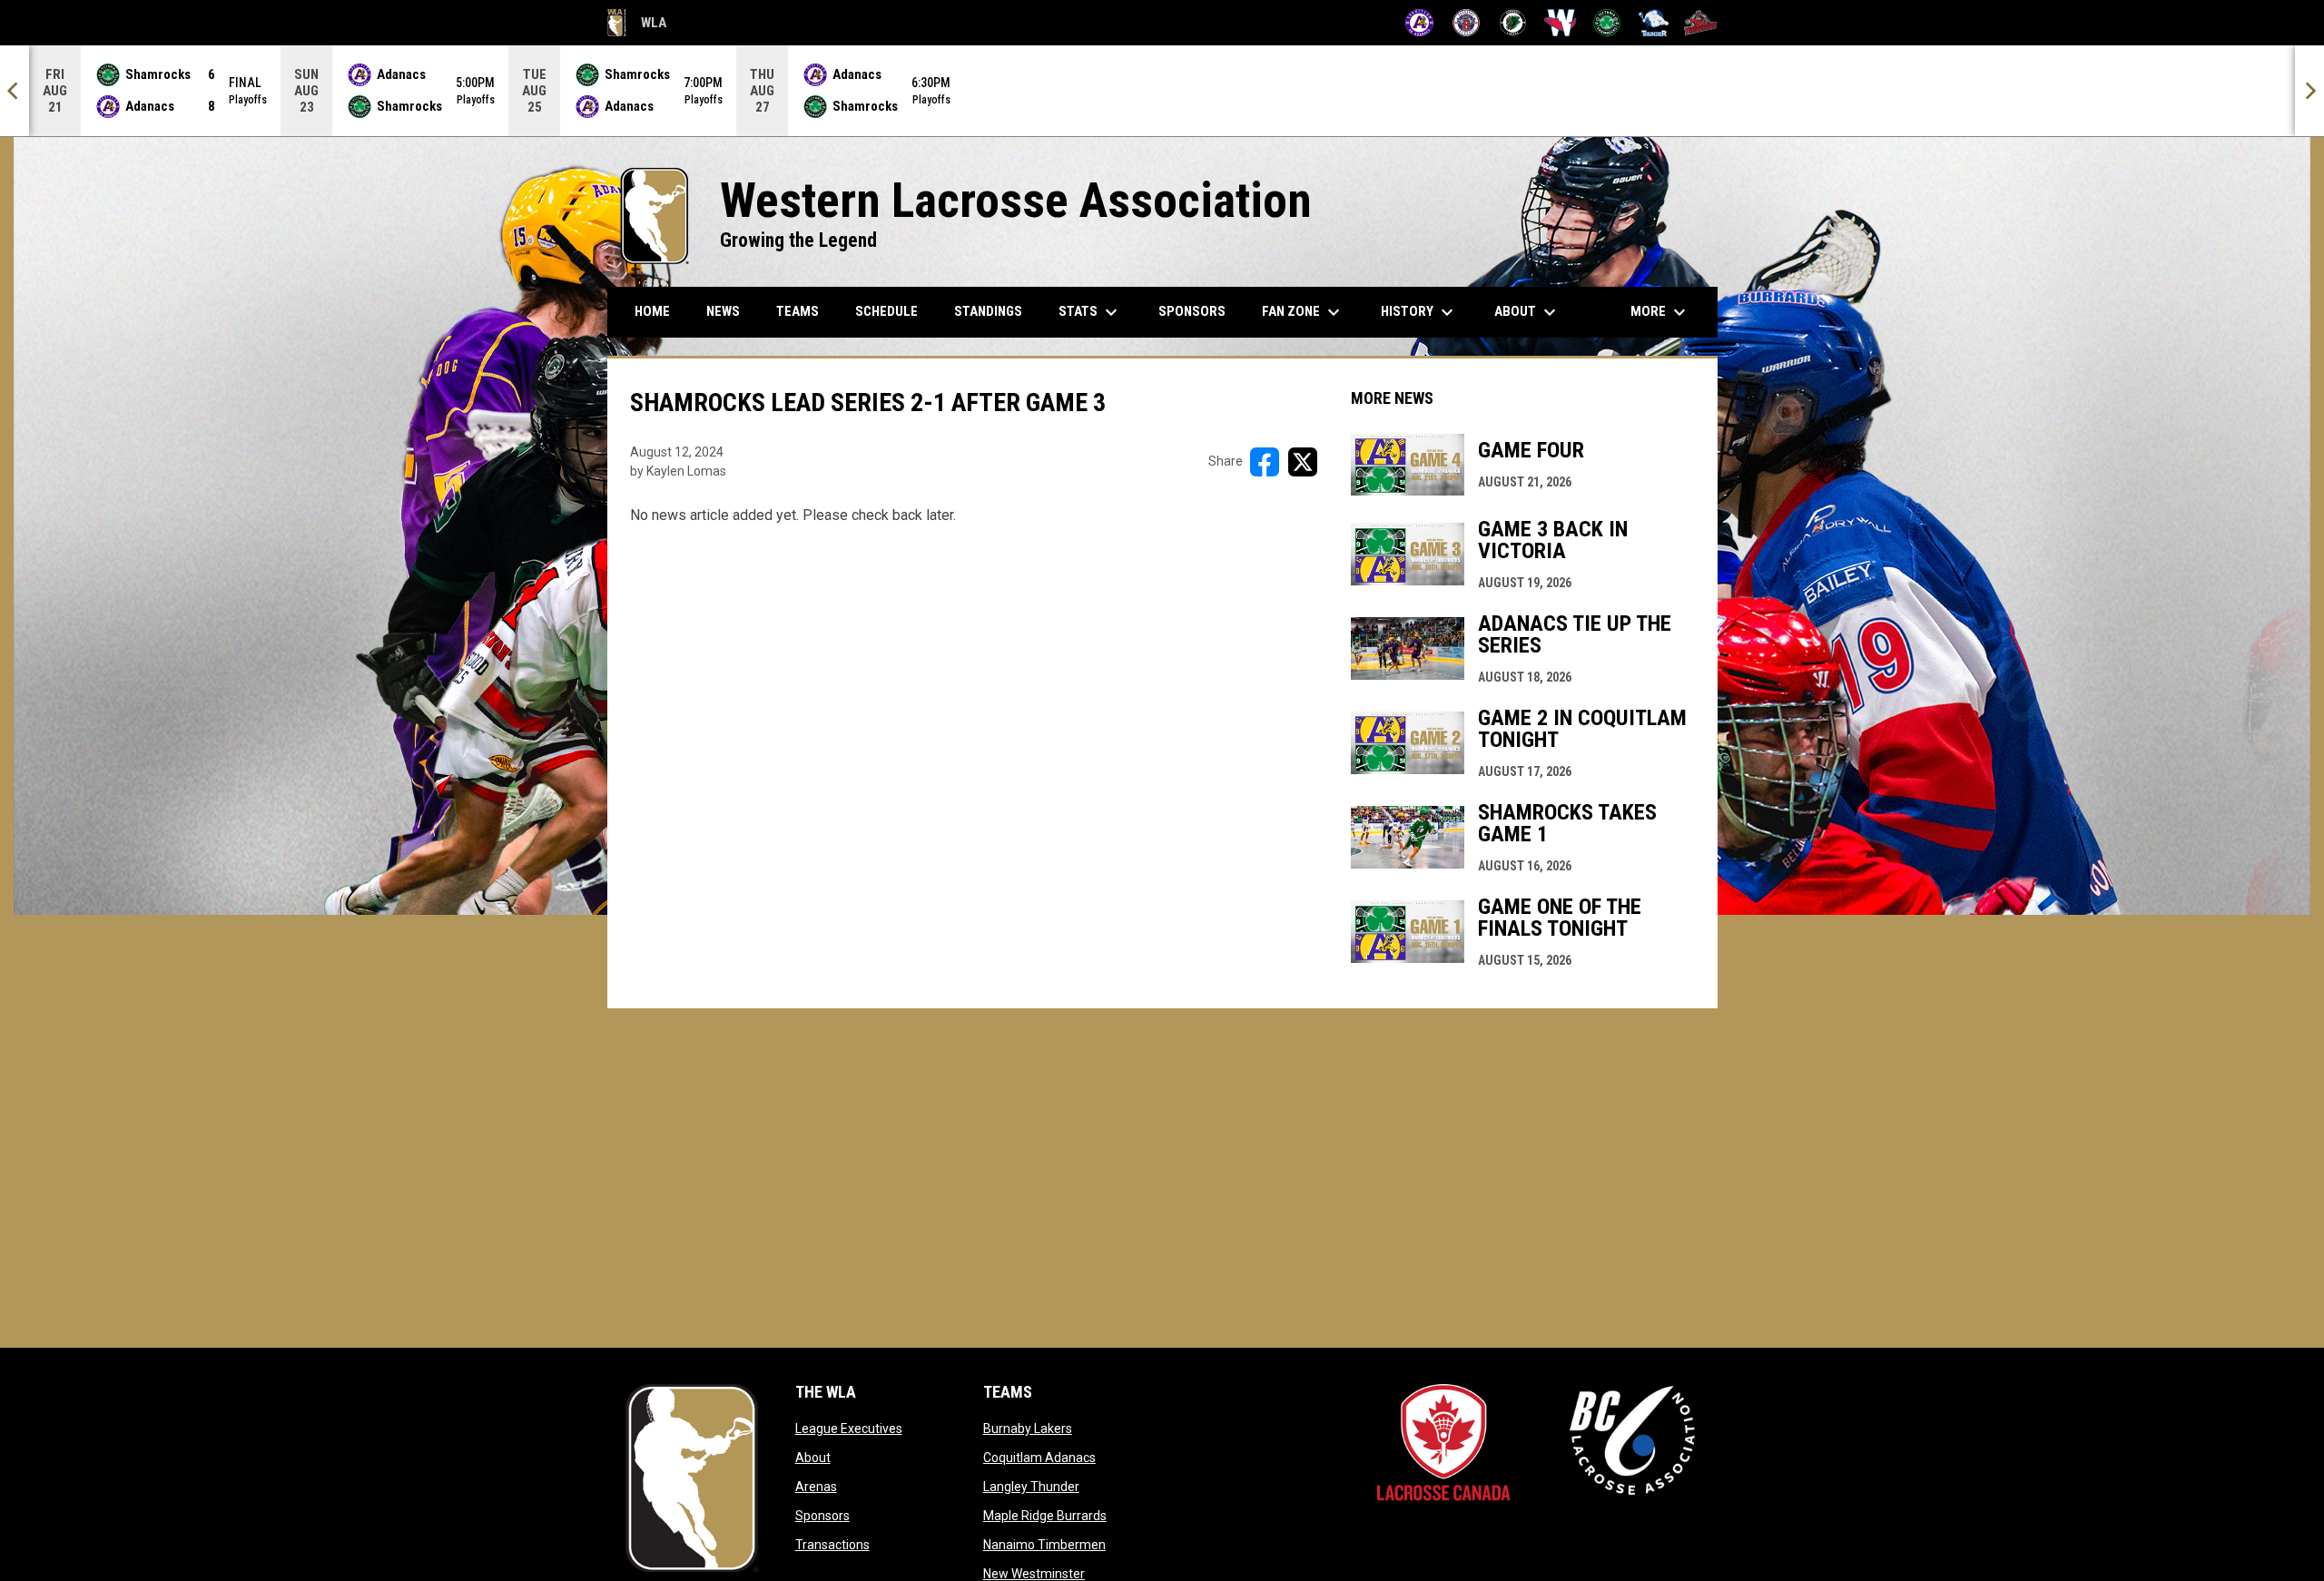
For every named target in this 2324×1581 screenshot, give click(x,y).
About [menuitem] (1527, 312)
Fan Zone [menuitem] (1303, 312)
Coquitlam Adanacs (1039, 1458)
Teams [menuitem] (798, 311)
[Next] (2309, 91)
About (813, 1458)
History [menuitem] (1419, 312)
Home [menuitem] (652, 311)
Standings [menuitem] (988, 311)
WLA (637, 25)
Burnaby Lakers (1028, 1429)
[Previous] (15, 91)
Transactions (832, 1545)
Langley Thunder (1031, 1487)
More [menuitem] (1660, 312)
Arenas (816, 1487)
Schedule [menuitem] (886, 311)
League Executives (849, 1429)
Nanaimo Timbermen (1044, 1545)
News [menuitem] (723, 311)
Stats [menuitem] (1090, 312)
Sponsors (822, 1516)
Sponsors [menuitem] (1192, 311)
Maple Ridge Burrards (1045, 1516)
